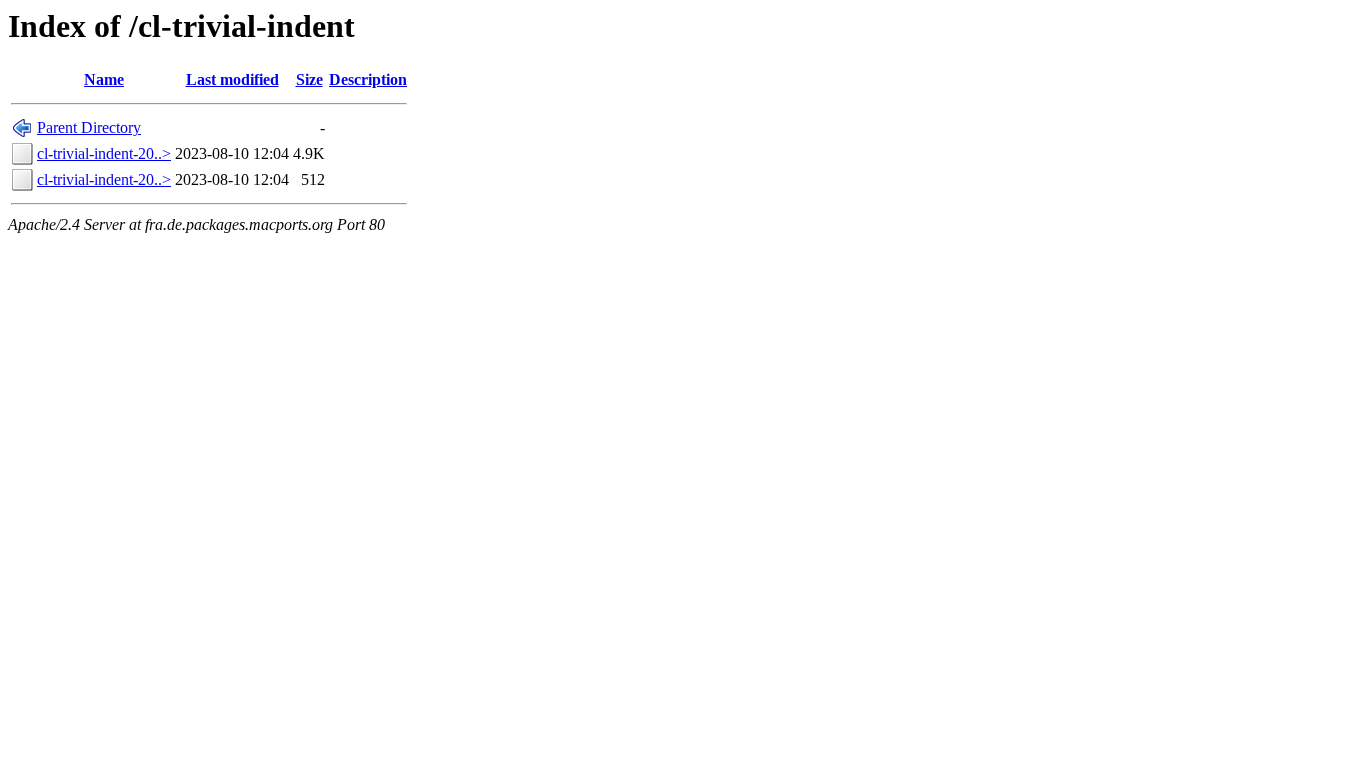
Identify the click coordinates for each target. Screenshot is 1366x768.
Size (309, 79)
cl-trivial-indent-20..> (104, 153)
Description (368, 79)
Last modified (232, 79)
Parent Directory (89, 127)
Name (104, 79)
